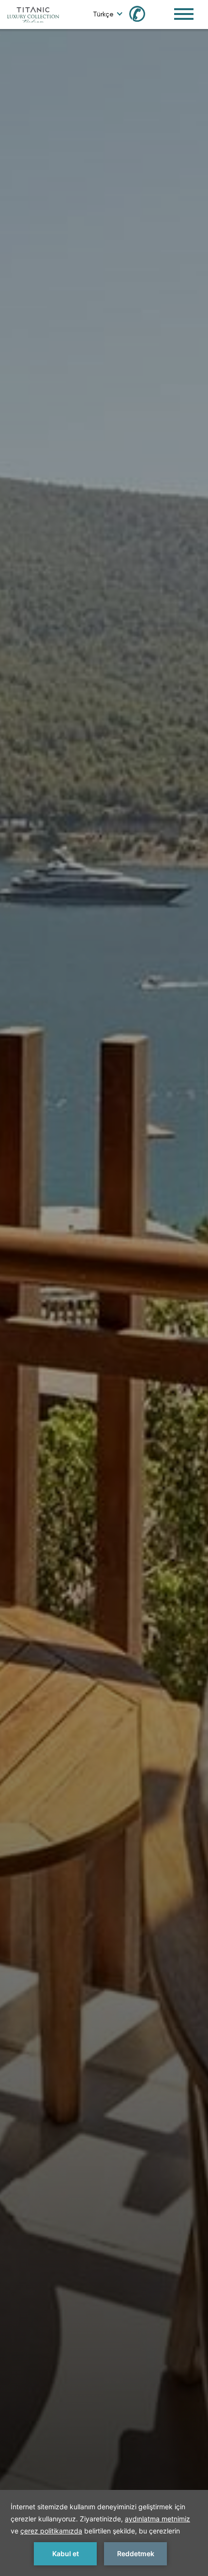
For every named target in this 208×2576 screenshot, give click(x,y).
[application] (104, 2533)
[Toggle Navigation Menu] (184, 14)
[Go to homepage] (33, 14)
